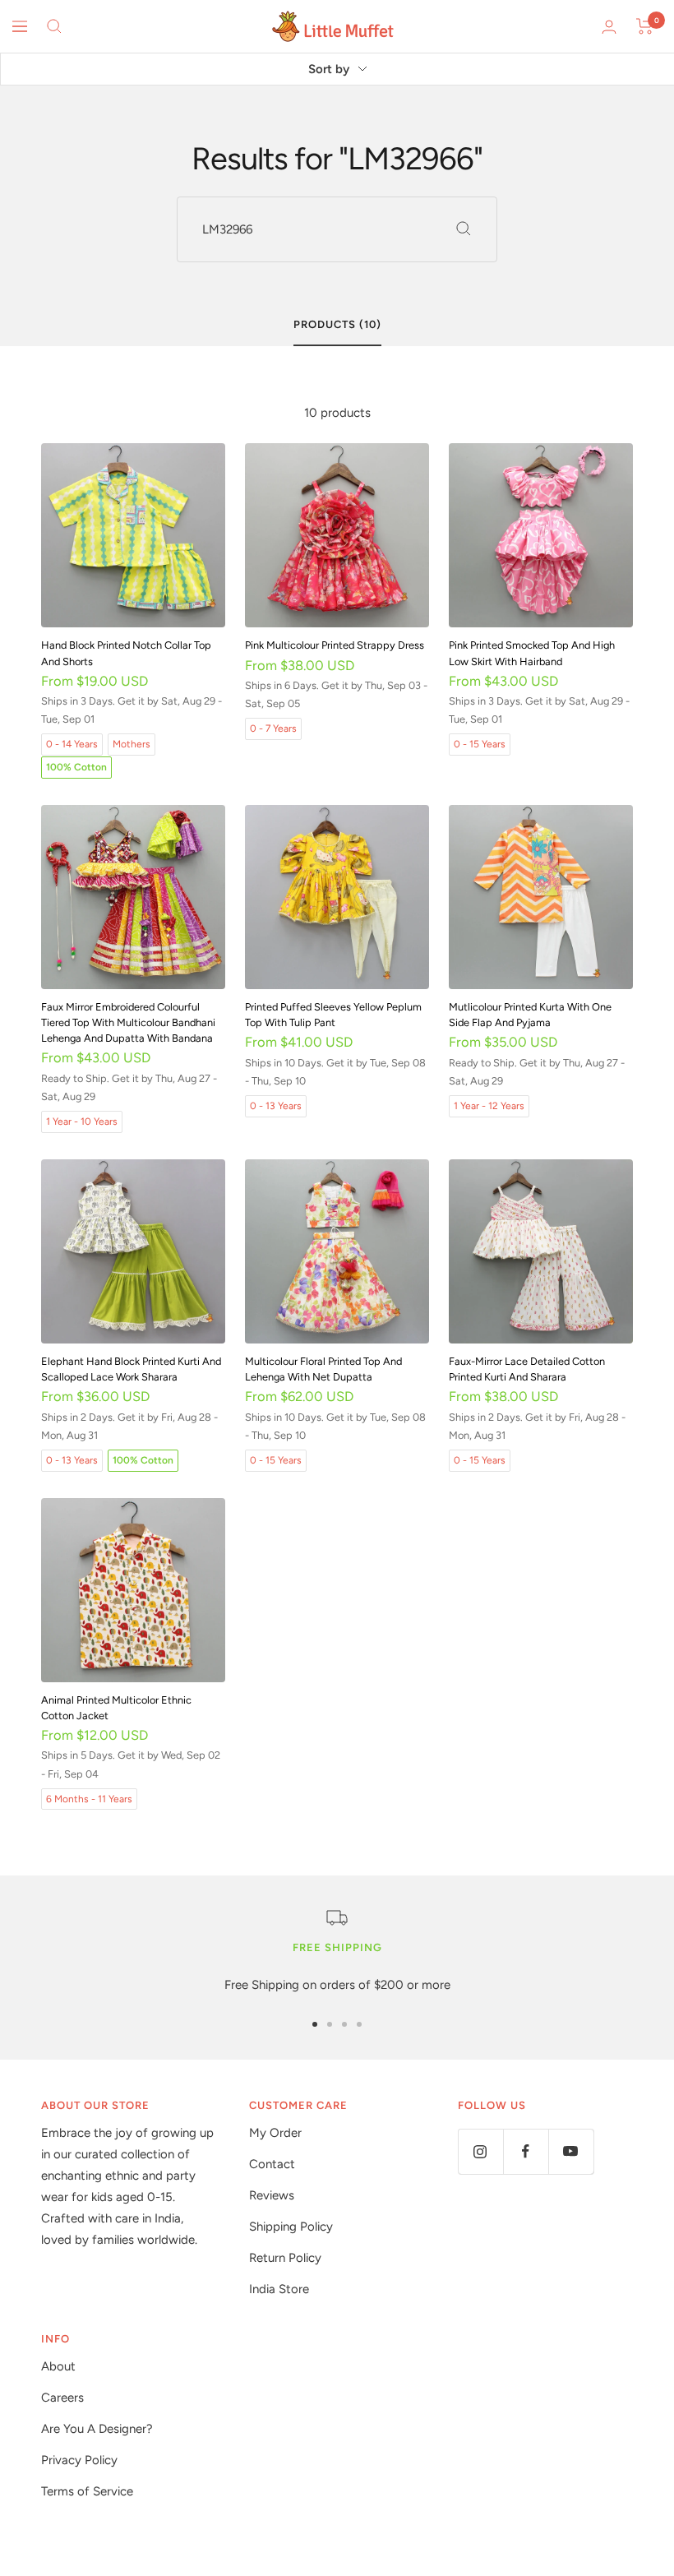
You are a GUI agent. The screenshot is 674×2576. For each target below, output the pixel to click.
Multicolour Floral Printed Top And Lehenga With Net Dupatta (323, 1369)
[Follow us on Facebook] (526, 2151)
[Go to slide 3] (344, 2024)
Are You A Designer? (97, 2429)
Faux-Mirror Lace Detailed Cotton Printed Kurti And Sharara (527, 1369)
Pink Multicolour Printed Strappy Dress (335, 645)
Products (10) (337, 324)
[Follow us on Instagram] (480, 2151)
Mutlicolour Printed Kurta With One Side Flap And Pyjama (530, 1015)
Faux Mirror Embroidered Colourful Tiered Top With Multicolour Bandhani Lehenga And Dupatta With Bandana (128, 1022)
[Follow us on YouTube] (571, 2151)
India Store (279, 2289)
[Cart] (645, 26)
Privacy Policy (79, 2460)
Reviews (272, 2195)
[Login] (609, 27)
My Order (275, 2133)
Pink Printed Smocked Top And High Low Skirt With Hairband (532, 653)
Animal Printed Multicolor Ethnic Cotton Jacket (116, 1708)
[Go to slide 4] (359, 2024)
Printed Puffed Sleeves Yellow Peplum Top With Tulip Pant (333, 1015)
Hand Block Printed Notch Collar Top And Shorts (126, 653)
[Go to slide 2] (330, 2024)
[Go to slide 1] (315, 2024)
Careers (62, 2398)
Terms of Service (87, 2491)
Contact (272, 2164)
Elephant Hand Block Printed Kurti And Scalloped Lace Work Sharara (131, 1369)
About (58, 2366)
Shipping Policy (291, 2227)
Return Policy (285, 2258)
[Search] (54, 26)
